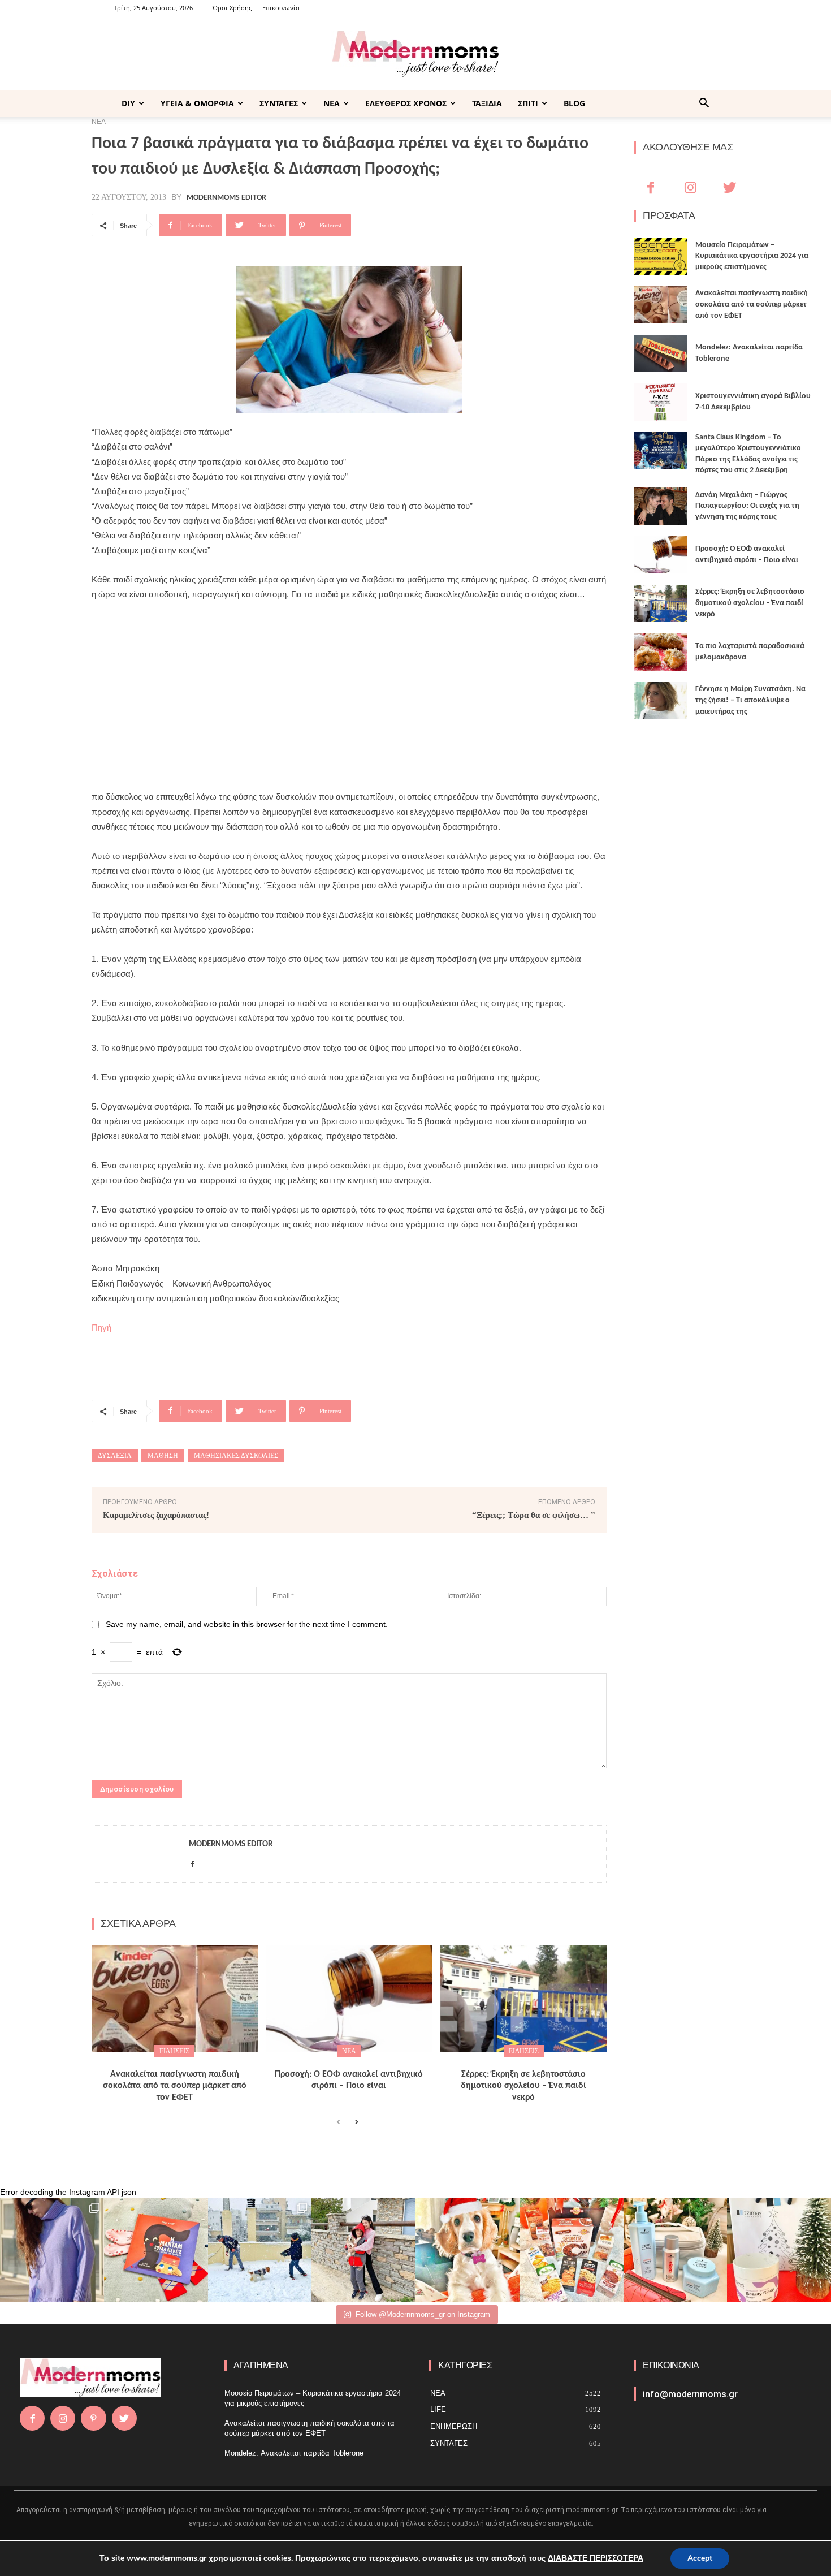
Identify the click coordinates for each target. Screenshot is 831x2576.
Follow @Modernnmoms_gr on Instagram (423, 2314)
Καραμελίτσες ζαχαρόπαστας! (156, 1515)
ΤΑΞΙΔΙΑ (487, 103)
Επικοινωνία (281, 8)
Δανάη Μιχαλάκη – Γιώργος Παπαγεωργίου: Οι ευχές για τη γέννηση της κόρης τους (747, 506)
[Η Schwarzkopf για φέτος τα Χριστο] (676, 2250)
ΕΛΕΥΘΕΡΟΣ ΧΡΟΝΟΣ (406, 103)
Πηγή (101, 1328)
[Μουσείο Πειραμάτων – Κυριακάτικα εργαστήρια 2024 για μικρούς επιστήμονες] (660, 256)
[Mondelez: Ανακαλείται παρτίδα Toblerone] (660, 353)
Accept (700, 2558)
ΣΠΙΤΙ (528, 103)
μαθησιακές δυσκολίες (236, 1456)
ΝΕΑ (332, 103)
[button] (704, 104)
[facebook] (192, 1862)
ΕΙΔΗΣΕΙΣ (174, 2051)
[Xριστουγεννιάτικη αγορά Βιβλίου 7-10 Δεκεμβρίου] (660, 402)
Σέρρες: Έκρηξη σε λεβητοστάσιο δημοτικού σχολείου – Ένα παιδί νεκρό (523, 2086)
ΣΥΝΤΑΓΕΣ (279, 103)
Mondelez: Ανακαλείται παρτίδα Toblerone (294, 2453)
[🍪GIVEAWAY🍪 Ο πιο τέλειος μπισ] (572, 2250)
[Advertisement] (349, 696)
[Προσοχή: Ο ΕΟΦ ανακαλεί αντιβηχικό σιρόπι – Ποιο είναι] (349, 1999)
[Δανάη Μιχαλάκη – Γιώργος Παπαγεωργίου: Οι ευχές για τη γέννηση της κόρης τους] (660, 506)
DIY (128, 103)
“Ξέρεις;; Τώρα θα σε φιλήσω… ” (534, 1515)
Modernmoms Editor (226, 198)
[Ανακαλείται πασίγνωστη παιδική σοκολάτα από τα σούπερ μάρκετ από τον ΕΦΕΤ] (175, 1999)
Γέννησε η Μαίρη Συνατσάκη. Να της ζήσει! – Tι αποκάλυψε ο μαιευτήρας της (750, 700)
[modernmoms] (415, 54)
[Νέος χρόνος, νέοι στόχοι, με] (363, 2250)
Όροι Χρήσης (232, 8)
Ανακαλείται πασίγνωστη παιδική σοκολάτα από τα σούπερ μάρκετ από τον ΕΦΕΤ (175, 2086)
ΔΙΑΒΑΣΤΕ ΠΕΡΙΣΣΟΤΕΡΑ (596, 2558)
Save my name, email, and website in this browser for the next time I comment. (247, 1624)
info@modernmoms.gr (690, 2394)
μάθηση (163, 1456)
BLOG (574, 103)
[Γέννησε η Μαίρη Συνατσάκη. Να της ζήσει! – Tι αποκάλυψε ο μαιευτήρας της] (660, 701)
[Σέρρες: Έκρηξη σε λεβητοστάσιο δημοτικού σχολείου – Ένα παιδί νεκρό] (523, 1999)
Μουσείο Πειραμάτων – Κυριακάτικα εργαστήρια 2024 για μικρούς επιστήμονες (752, 256)
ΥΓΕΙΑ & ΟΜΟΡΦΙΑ (197, 103)
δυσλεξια (115, 1456)
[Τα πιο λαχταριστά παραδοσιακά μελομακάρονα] (660, 652)
